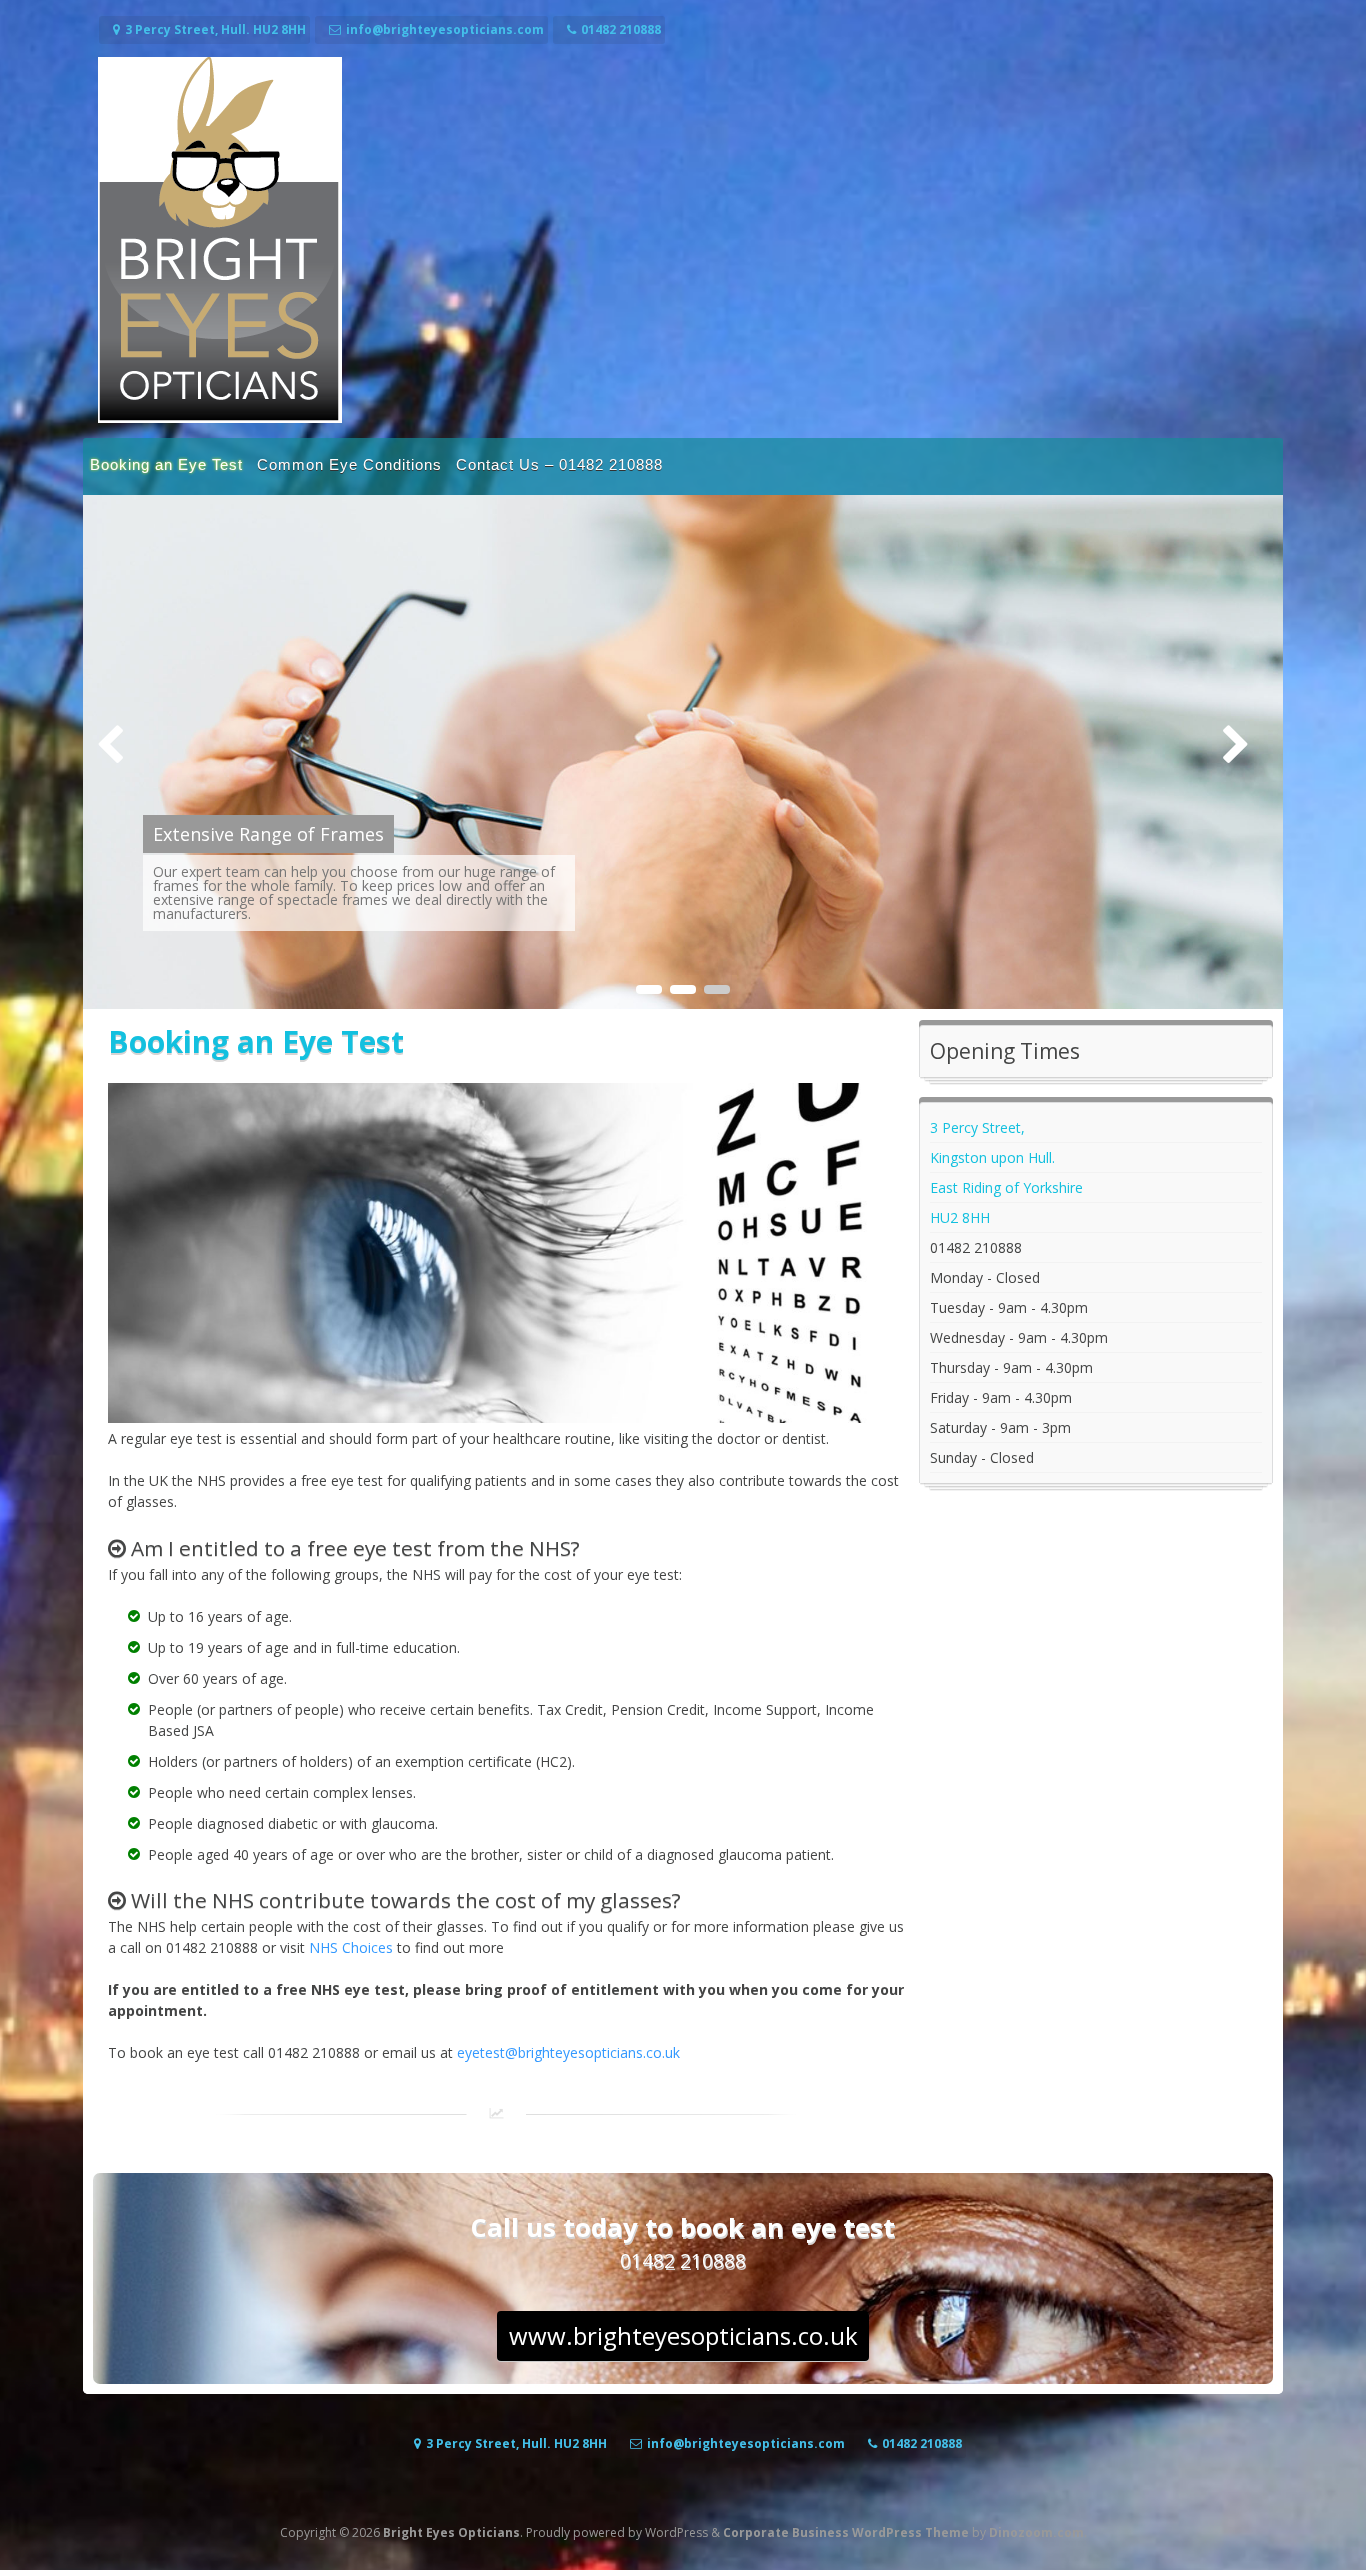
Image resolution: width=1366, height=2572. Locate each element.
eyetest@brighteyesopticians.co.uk (568, 2052)
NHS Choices (351, 1947)
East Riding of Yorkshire (1006, 1187)
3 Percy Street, (977, 1127)
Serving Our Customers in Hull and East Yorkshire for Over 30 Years (386, 821)
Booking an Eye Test (166, 464)
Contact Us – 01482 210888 (559, 464)
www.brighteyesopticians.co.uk (683, 2335)
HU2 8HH (960, 1217)
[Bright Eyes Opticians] (220, 417)
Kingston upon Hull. (992, 1157)
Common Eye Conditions (349, 464)
